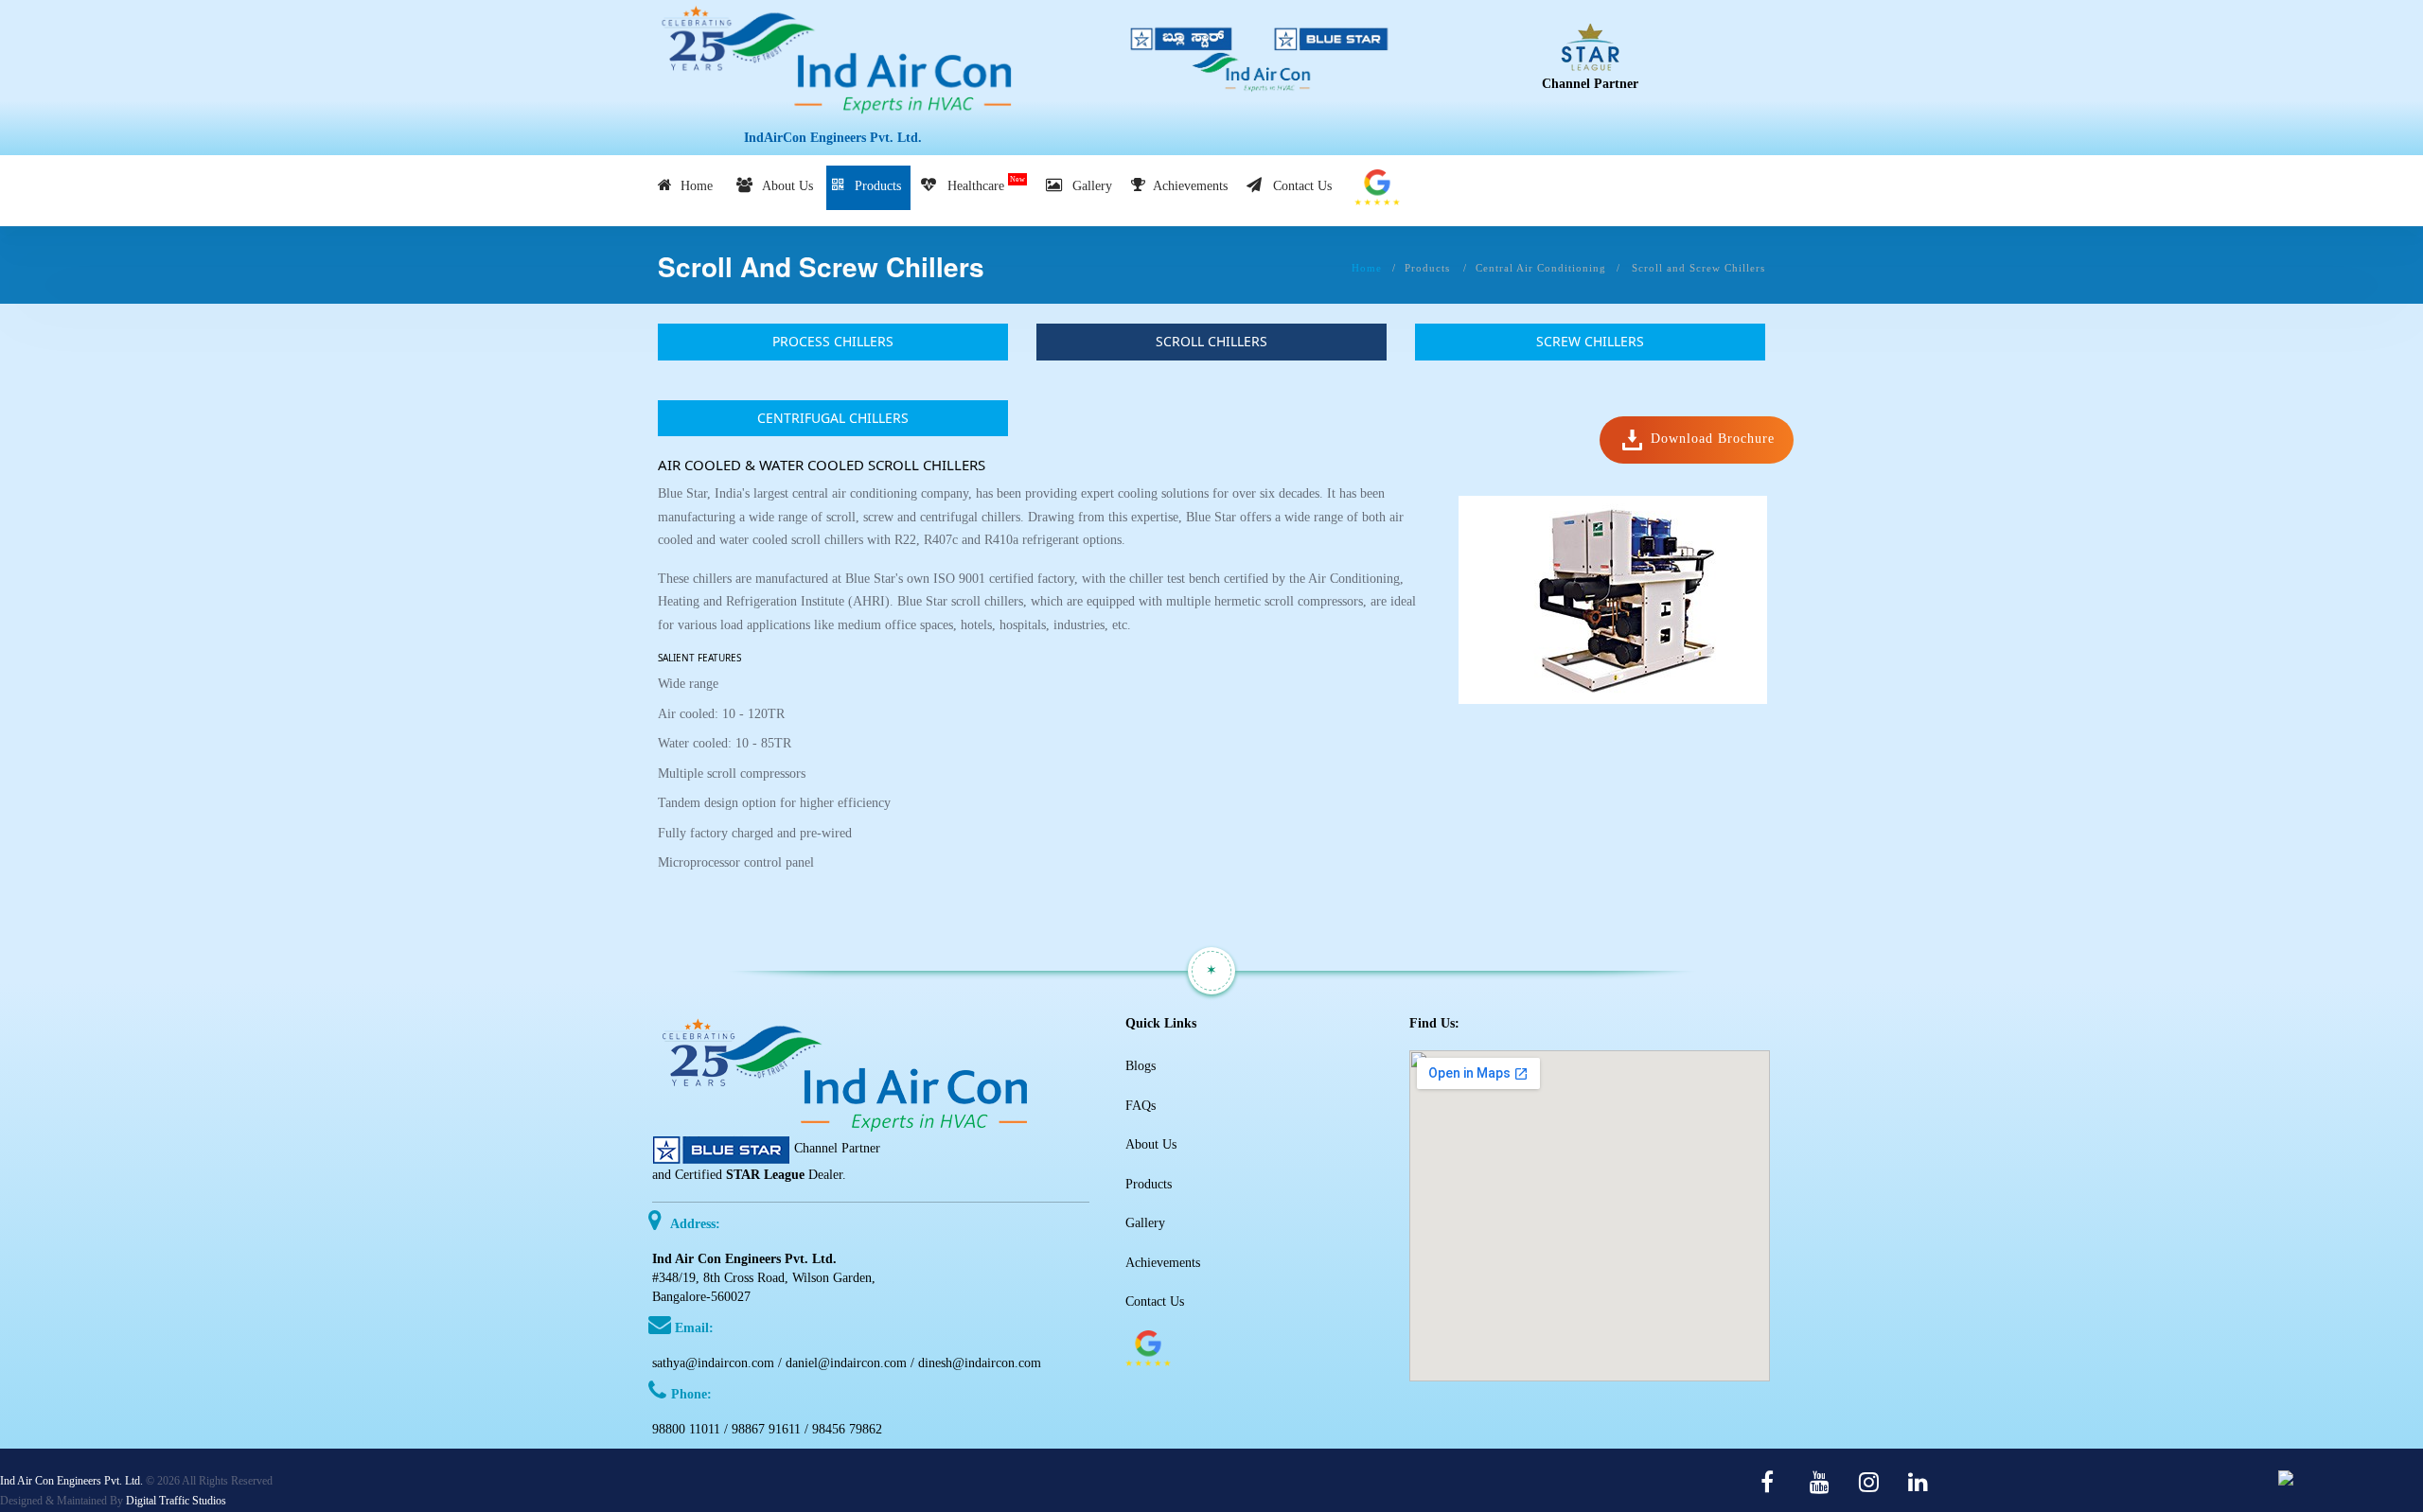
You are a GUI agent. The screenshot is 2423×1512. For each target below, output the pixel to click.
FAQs (1141, 1106)
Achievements (1189, 186)
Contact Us (1299, 186)
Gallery (1088, 186)
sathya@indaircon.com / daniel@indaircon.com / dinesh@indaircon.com (847, 1363)
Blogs (1141, 1066)
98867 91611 (766, 1429)
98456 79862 (847, 1429)
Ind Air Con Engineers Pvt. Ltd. (71, 1481)
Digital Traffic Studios (176, 1501)
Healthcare (982, 184)
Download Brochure (1710, 440)
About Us (784, 186)
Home (695, 186)
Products (876, 186)
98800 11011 (686, 1429)
